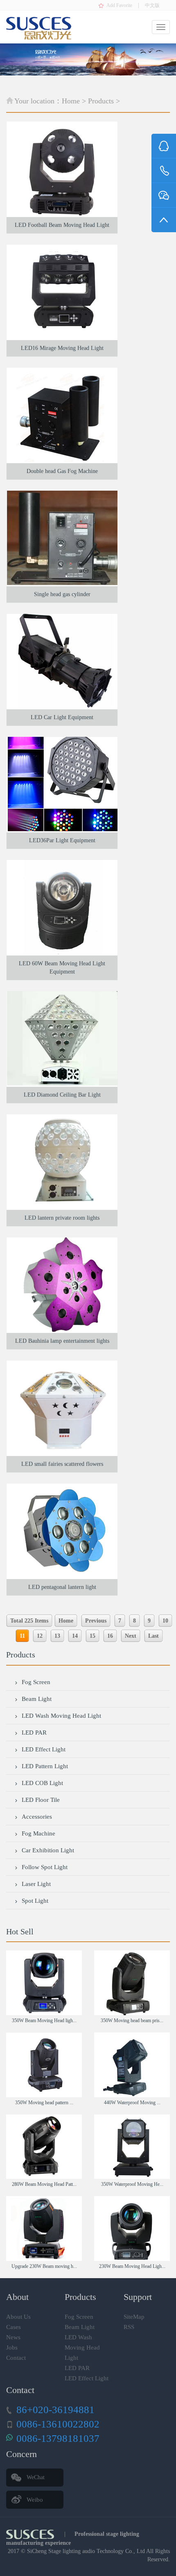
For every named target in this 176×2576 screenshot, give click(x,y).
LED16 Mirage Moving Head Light (62, 348)
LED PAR (34, 1733)
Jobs (12, 2347)
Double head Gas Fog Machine (62, 471)
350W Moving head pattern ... (44, 2103)
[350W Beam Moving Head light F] (44, 1983)
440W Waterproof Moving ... (132, 2103)
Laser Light (36, 1884)
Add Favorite (119, 5)
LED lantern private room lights (62, 1218)
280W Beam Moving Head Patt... (44, 2184)
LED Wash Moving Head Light (61, 1716)
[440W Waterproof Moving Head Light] (132, 2065)
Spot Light (35, 1901)
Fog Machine (38, 1833)
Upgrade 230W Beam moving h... (44, 2266)
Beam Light (37, 1699)
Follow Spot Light (45, 1867)
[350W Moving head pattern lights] (44, 2065)
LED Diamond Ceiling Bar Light (62, 1095)
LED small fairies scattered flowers (62, 1464)
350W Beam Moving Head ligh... (44, 2021)
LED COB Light (42, 1783)
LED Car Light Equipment (62, 717)
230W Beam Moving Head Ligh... (132, 2266)
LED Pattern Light (45, 1766)
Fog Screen (36, 1682)
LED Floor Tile (41, 1800)
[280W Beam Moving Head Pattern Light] (44, 2147)
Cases (14, 2327)
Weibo (35, 2500)
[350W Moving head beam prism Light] (132, 1983)
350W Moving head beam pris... (132, 2021)
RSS (129, 2327)
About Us (18, 2317)
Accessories (37, 1817)
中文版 (152, 5)
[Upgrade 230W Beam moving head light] (44, 2229)
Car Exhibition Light (48, 1850)
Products (101, 101)
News (13, 2337)
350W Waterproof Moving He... (132, 2184)
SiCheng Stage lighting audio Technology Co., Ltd (86, 2551)
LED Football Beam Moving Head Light (62, 225)
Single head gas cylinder (62, 594)
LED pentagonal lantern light (62, 1587)
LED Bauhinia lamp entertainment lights (62, 1341)
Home (71, 101)
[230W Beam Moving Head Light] (132, 2229)
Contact (16, 2358)
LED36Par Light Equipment (62, 840)
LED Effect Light (44, 1749)
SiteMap (134, 2317)
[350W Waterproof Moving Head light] (132, 2147)
